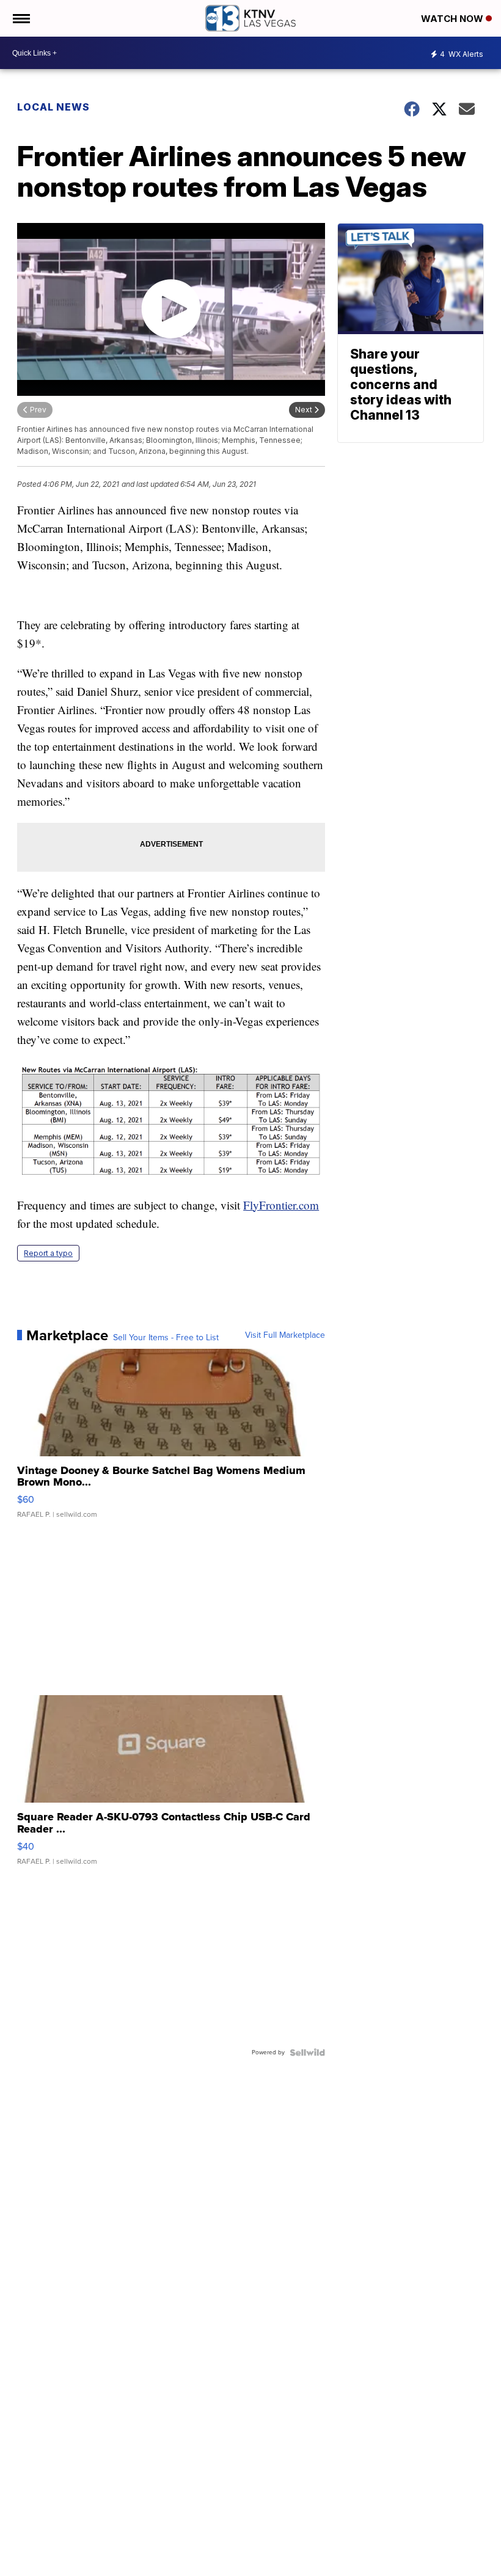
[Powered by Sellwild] (307, 2052)
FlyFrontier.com (281, 1205)
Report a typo (48, 1253)
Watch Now (453, 19)
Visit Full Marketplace (285, 1335)
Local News (53, 107)
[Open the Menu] (20, 18)
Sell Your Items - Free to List (166, 1338)
